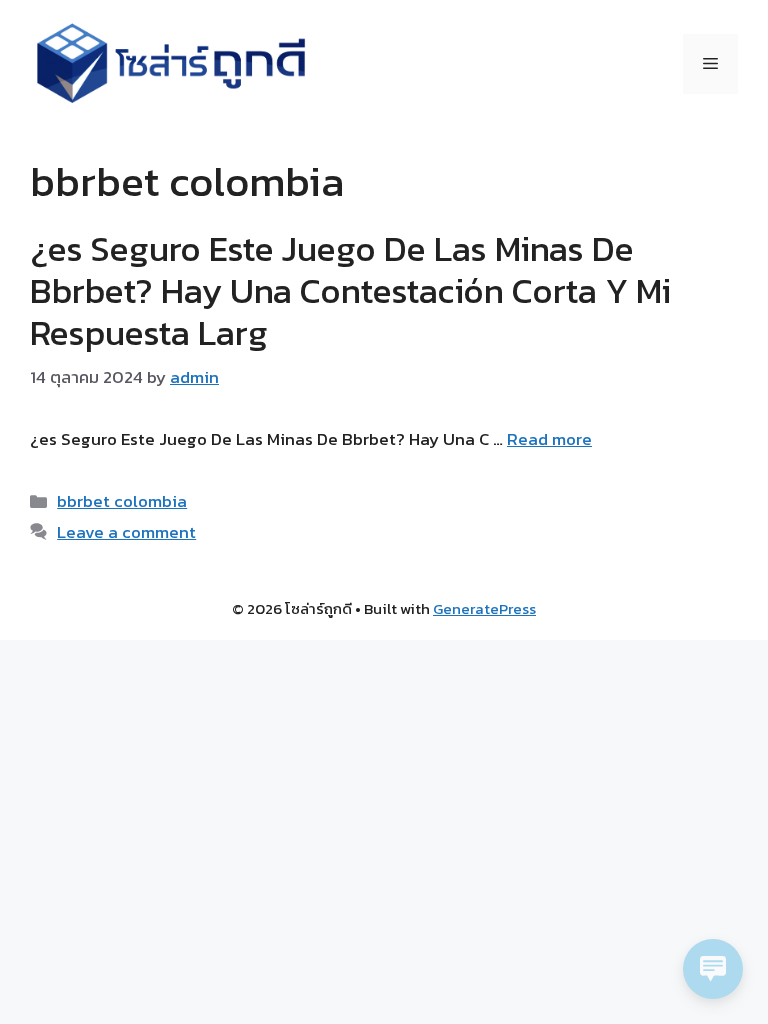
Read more (549, 439)
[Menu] (710, 64)
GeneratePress (484, 608)
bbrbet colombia (122, 501)
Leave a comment (126, 532)
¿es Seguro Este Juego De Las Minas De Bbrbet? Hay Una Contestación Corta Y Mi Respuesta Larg (350, 290)
